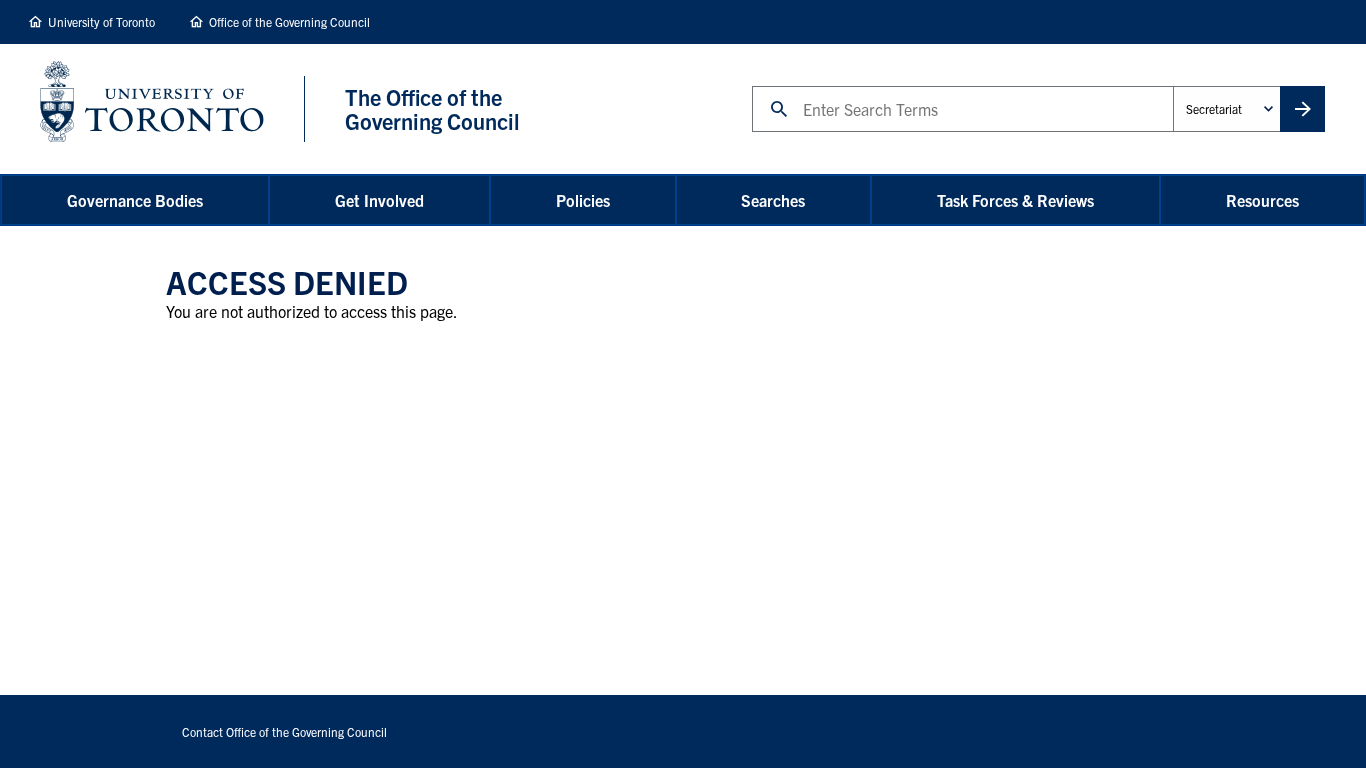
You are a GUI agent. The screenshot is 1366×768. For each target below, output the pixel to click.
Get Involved (379, 200)
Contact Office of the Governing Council (284, 731)
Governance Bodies (135, 200)
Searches (773, 200)
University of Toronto (101, 21)
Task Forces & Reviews (1015, 200)
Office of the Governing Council (289, 21)
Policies (583, 200)
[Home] (172, 109)
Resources (1262, 200)
